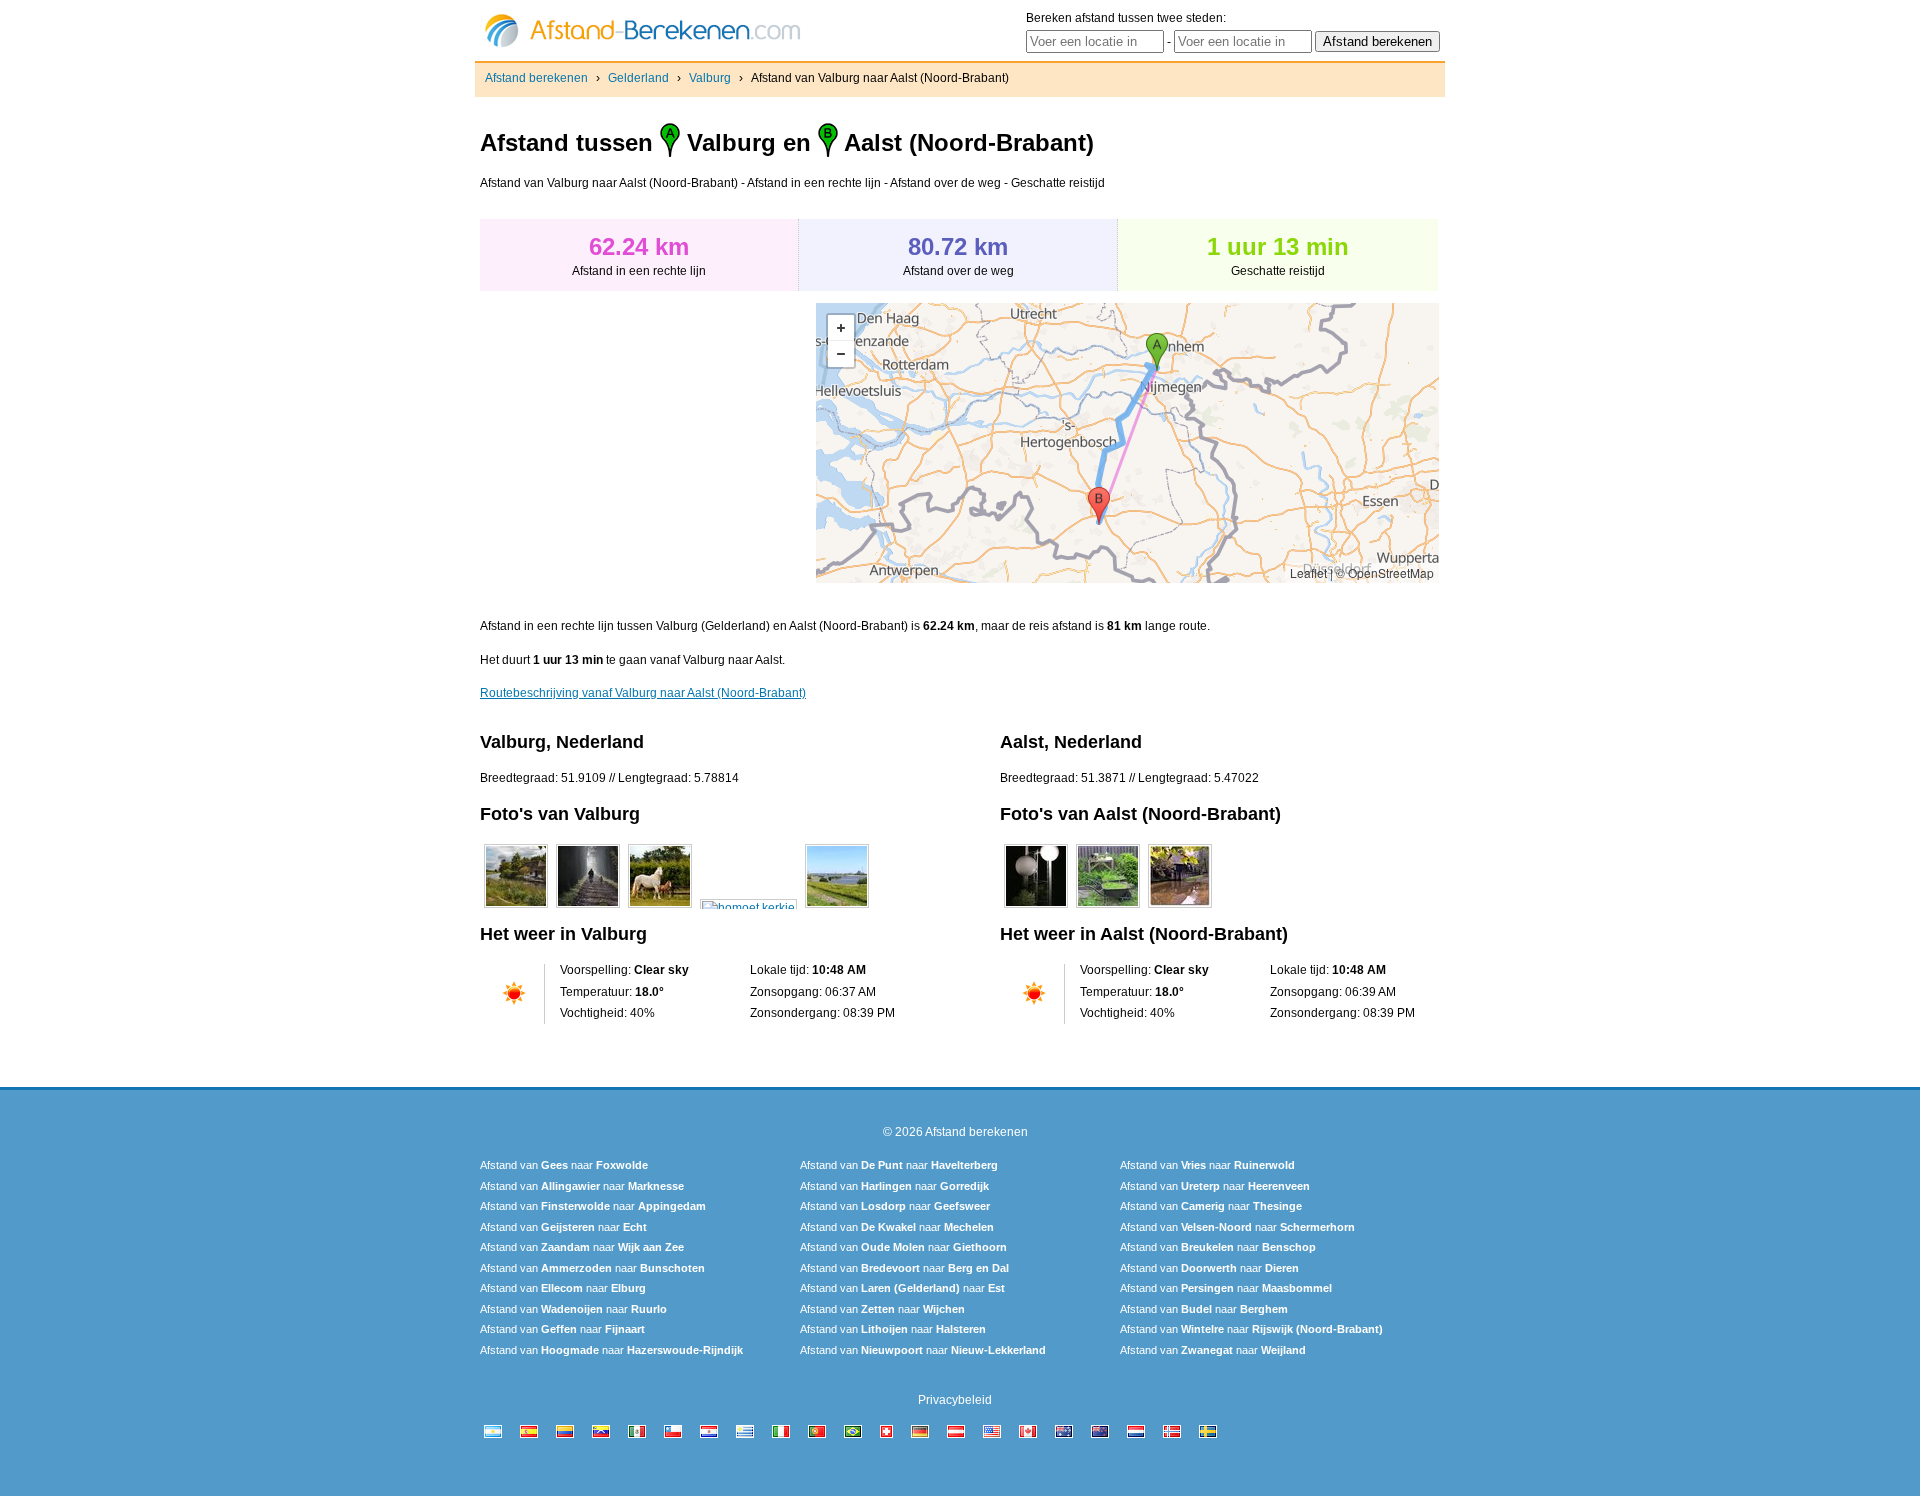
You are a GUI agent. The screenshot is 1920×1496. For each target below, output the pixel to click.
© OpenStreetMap (1385, 572)
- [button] (841, 354)
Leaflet (1308, 572)
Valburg (710, 78)
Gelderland (638, 78)
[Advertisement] (648, 443)
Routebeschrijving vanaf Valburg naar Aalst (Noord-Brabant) (643, 693)
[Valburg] (516, 908)
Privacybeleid (955, 1400)
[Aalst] (1036, 908)
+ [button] (841, 328)
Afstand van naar (564, 1165)
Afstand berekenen (536, 78)
